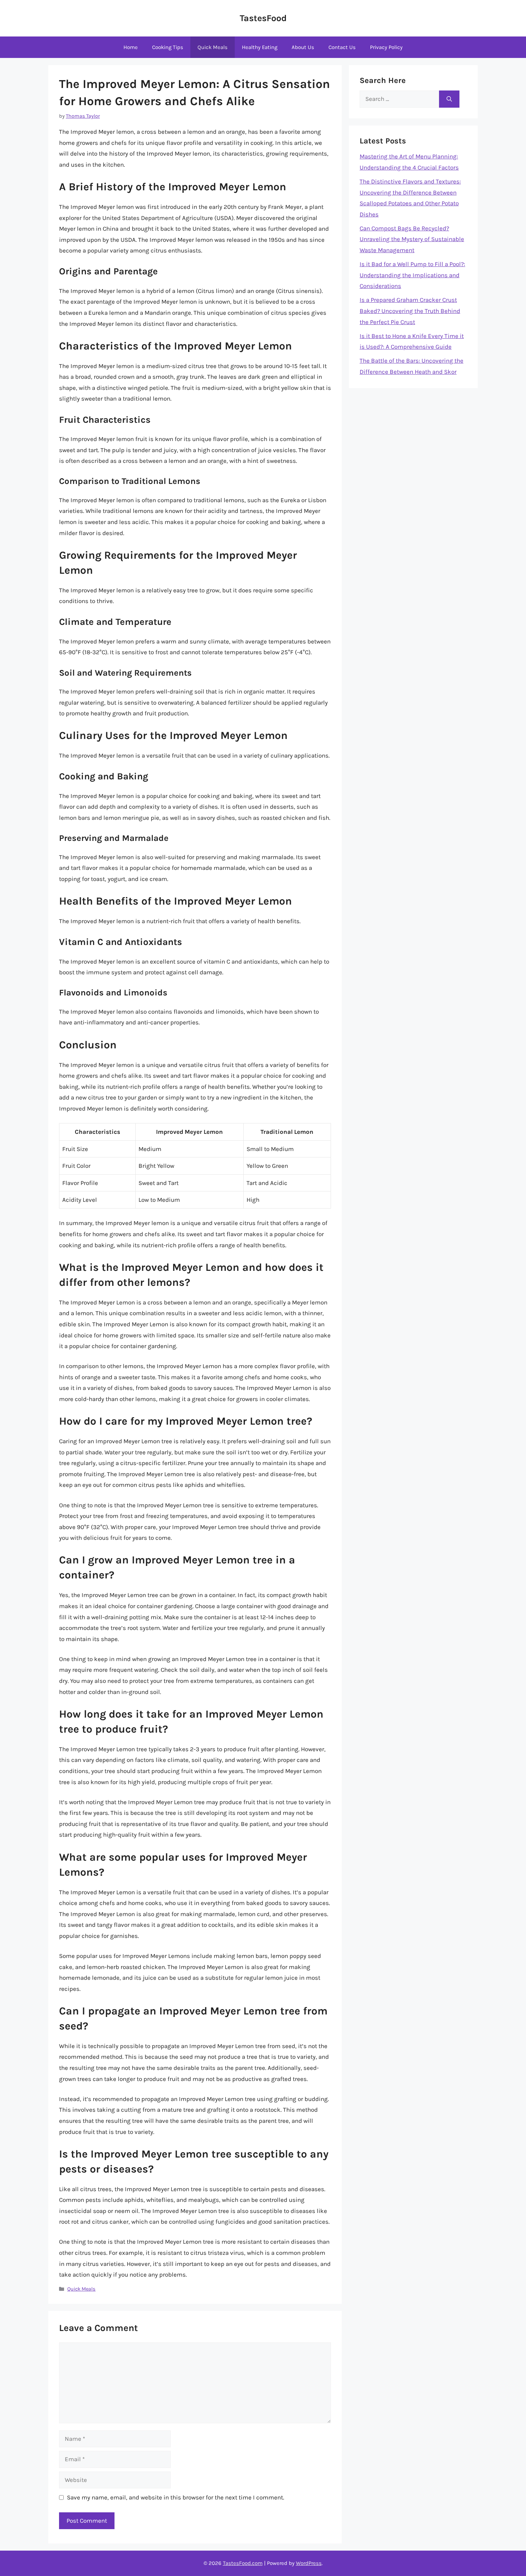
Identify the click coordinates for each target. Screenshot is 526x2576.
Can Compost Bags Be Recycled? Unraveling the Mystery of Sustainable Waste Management (412, 239)
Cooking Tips (168, 47)
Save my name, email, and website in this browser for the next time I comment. (176, 2497)
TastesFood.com (243, 2563)
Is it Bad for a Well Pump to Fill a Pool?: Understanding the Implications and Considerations (412, 275)
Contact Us (342, 47)
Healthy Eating (260, 47)
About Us (303, 47)
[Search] (449, 99)
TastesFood (263, 18)
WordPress (309, 2563)
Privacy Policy (386, 47)
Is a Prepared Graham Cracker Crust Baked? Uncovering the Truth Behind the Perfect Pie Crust (410, 311)
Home (131, 47)
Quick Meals (213, 47)
